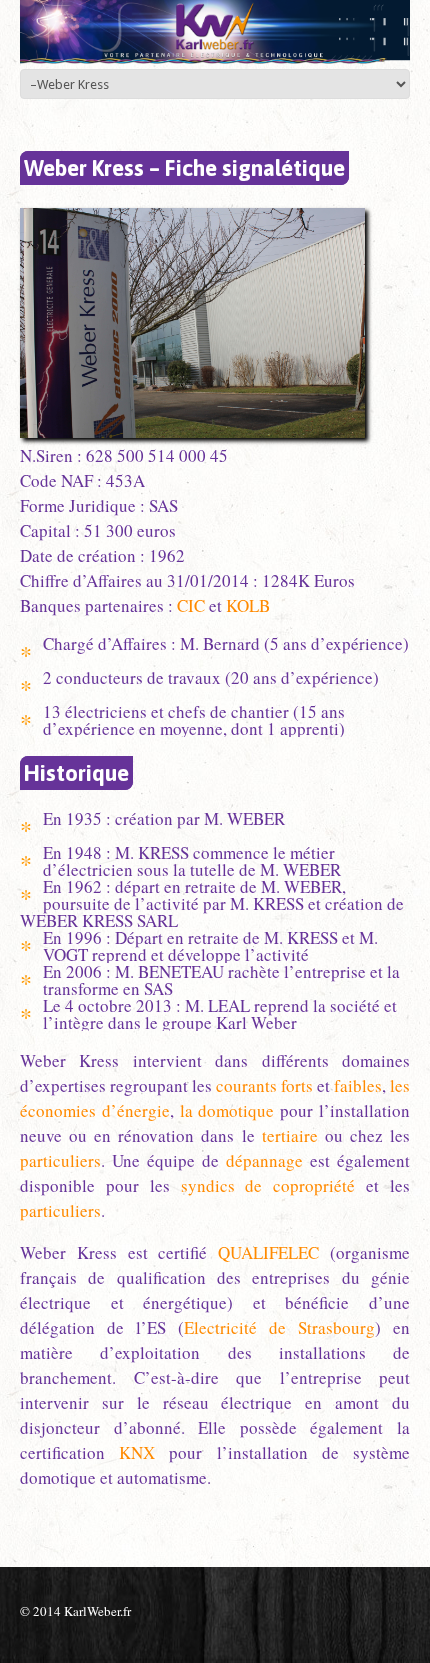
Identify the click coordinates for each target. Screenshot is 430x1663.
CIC (191, 605)
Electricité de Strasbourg (279, 1327)
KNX (137, 1452)
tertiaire (290, 1135)
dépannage (264, 1160)
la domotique (227, 1110)
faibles (358, 1085)
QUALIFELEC (268, 1252)
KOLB (248, 605)
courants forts (264, 1085)
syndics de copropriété (268, 1185)
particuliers (60, 1160)
